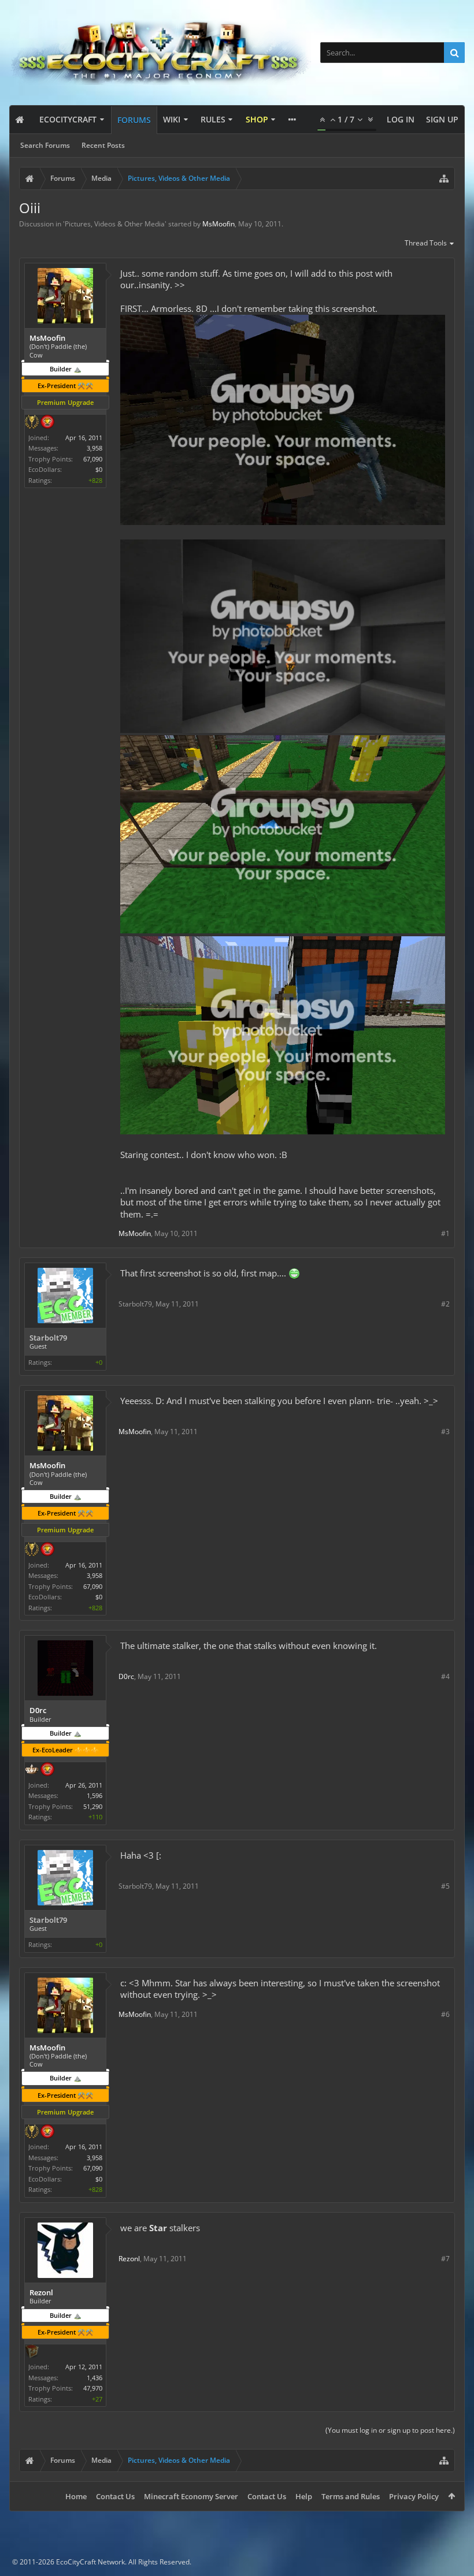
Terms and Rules (351, 2496)
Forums (134, 120)
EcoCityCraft (68, 119)
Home (76, 2496)
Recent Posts (103, 145)
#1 (445, 1233)
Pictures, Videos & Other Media (115, 224)
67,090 (93, 459)
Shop (257, 119)
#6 (445, 2014)
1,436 (95, 2378)
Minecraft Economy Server (191, 2496)
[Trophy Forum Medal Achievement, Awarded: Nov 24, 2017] (47, 423)
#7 (445, 2259)
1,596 (95, 1795)
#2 (445, 1304)
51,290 (93, 1806)
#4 (445, 1676)
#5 (445, 1886)
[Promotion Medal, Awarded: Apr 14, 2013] (32, 2352)
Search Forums (45, 145)
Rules (213, 119)
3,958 (95, 448)
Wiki (172, 119)
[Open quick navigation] (444, 178)
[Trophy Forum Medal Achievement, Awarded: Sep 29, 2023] (47, 1770)
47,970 (93, 2388)
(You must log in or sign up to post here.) (390, 2430)
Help (304, 2496)
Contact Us (115, 2496)
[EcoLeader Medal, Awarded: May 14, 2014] (32, 1770)
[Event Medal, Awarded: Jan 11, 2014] (32, 423)
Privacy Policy (414, 2496)
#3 (445, 1432)
